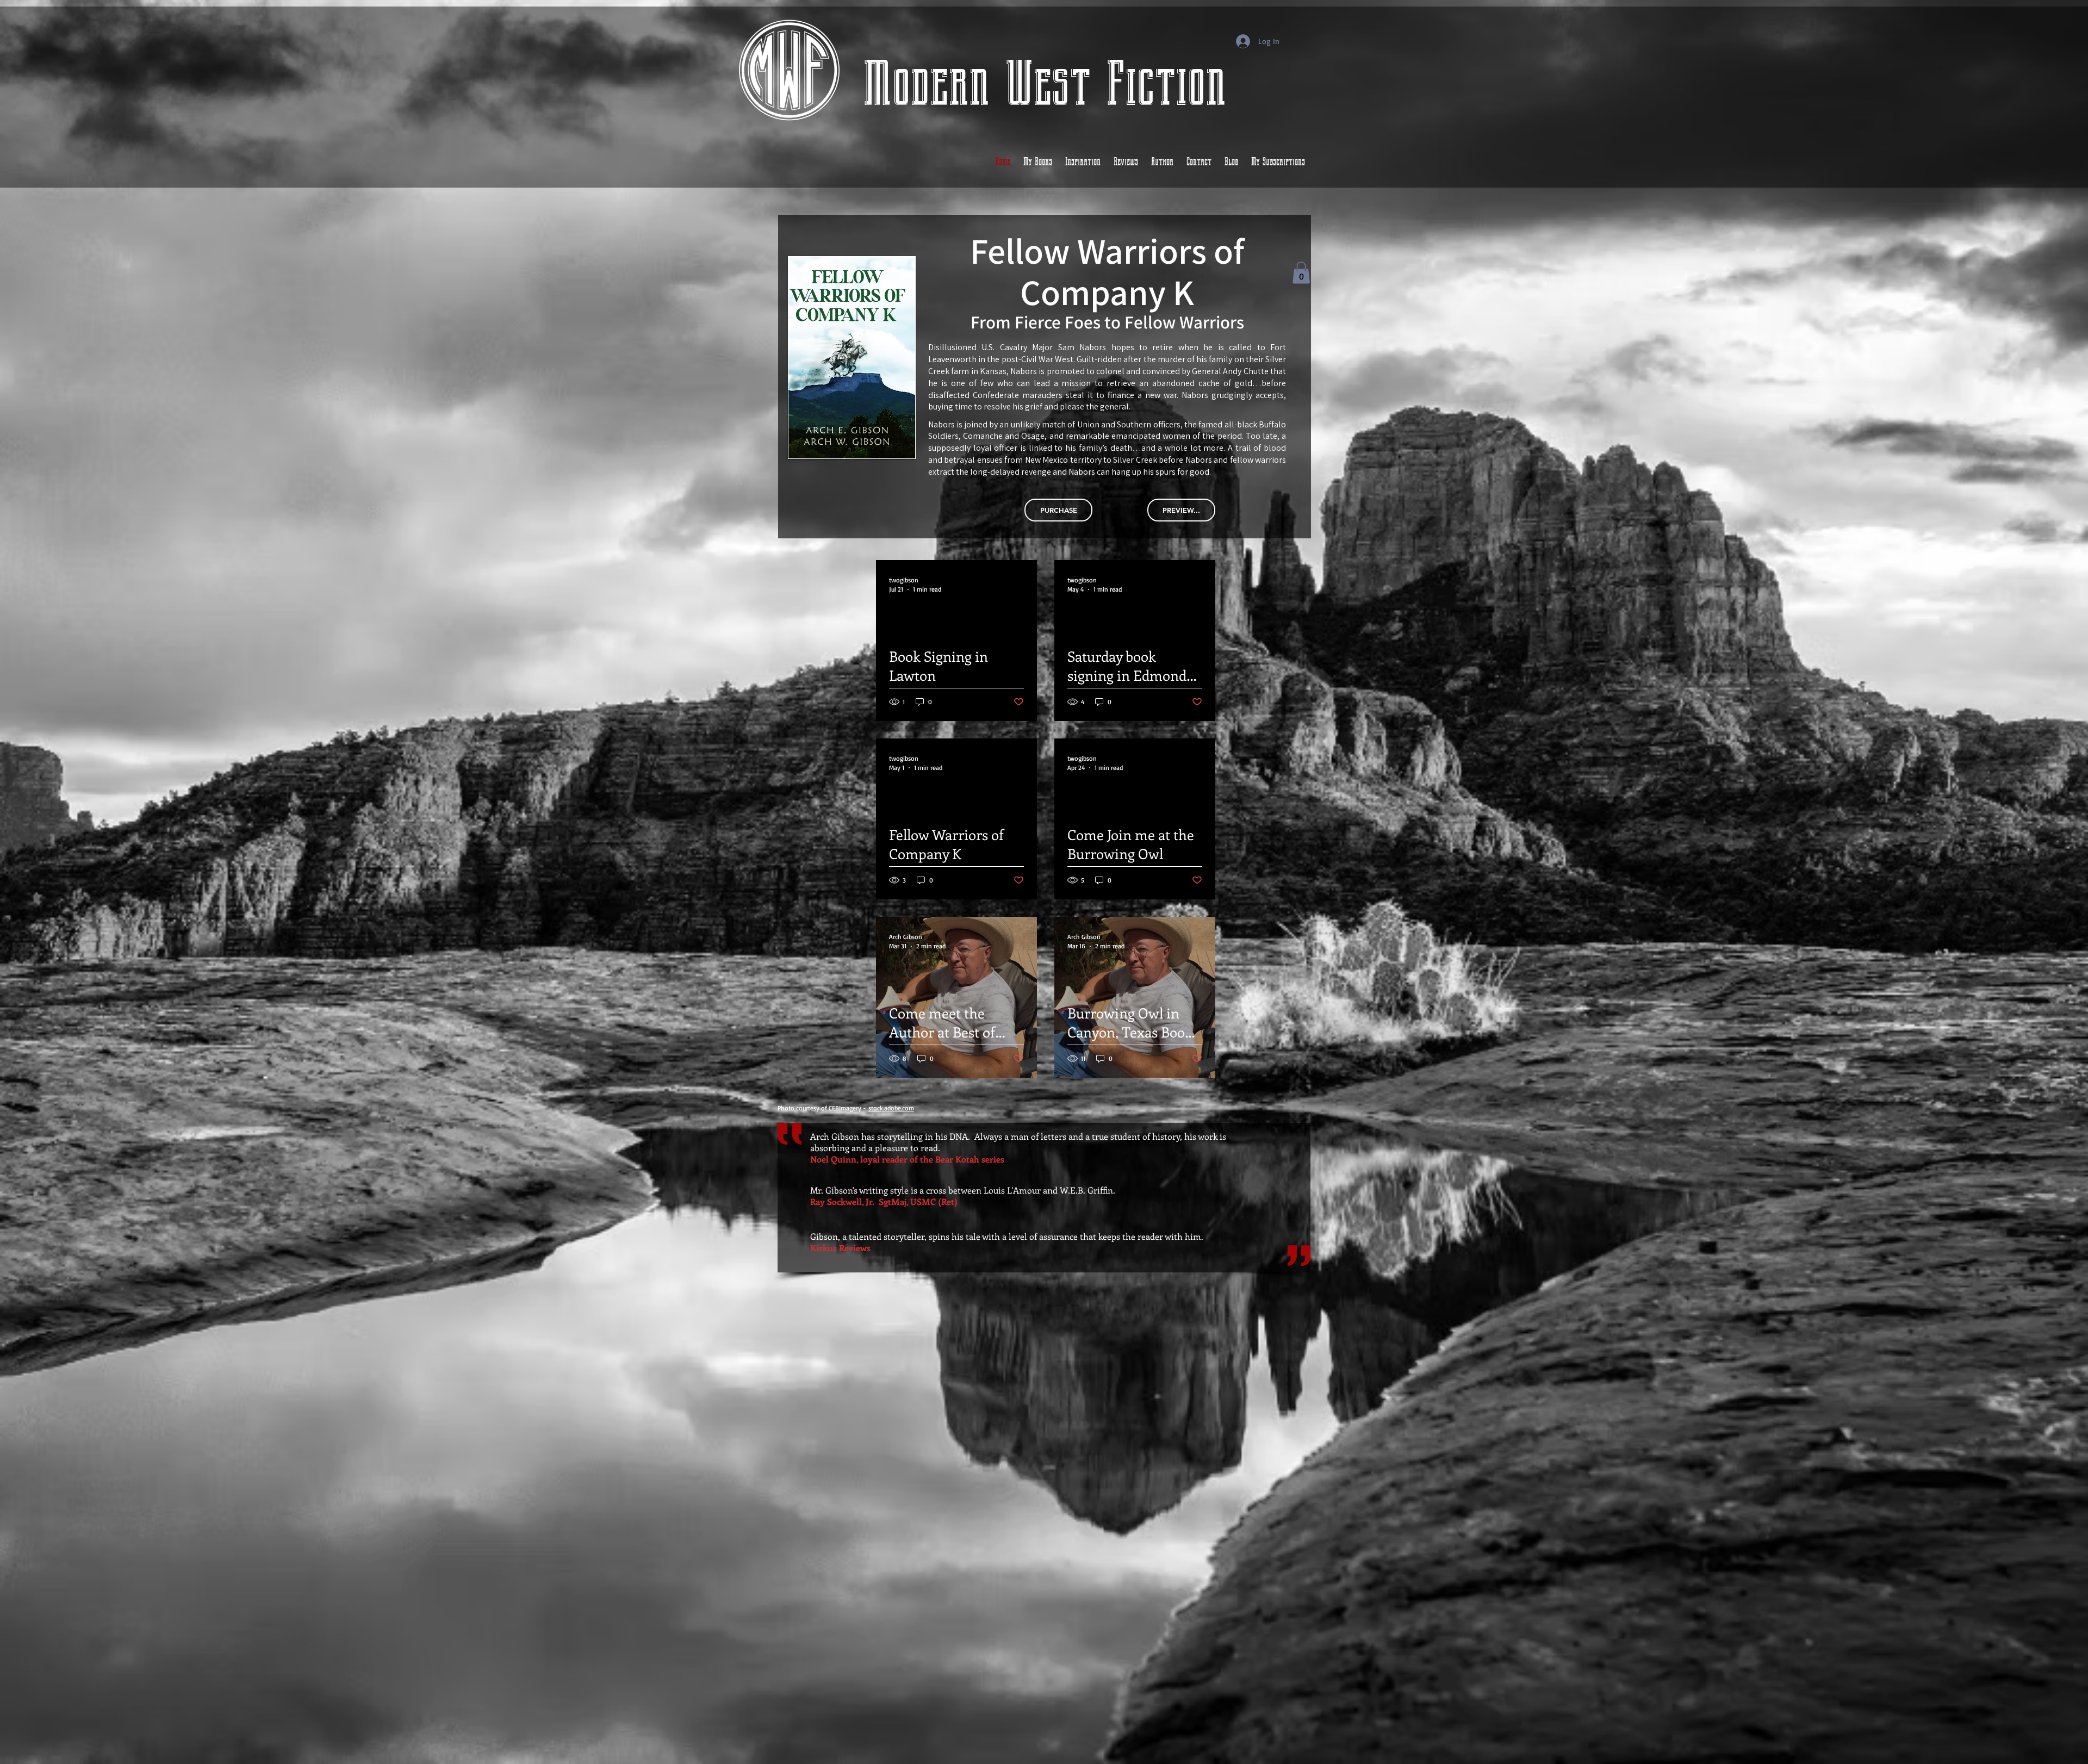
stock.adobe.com (891, 1108)
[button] (1301, 273)
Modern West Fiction (1045, 84)
